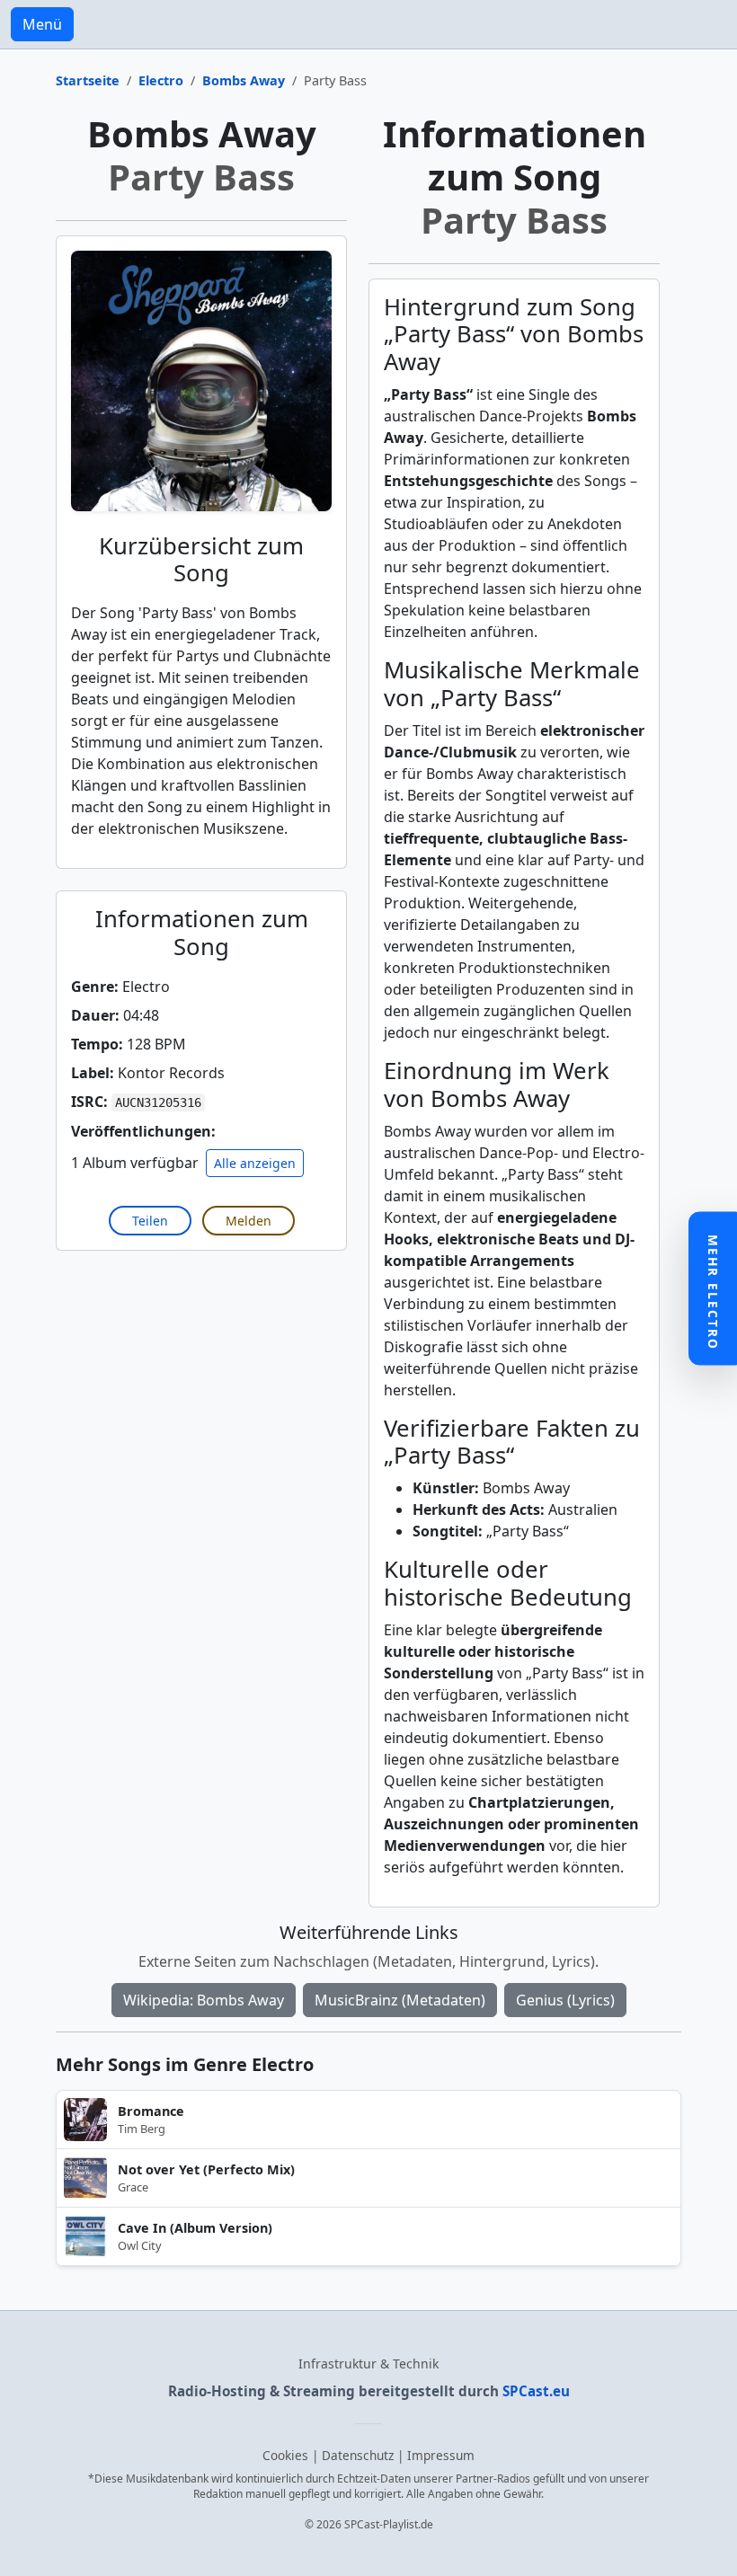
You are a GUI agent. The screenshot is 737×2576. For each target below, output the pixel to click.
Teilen (150, 1221)
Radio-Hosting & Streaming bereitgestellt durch (369, 2391)
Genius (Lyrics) (565, 2000)
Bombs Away (244, 80)
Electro (161, 80)
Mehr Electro (713, 1292)
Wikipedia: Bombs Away (204, 2000)
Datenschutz (358, 2455)
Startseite (88, 80)
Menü (42, 24)
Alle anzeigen (255, 1163)
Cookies (285, 2455)
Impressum (441, 2455)
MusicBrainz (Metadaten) (400, 2000)
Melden (249, 1221)
